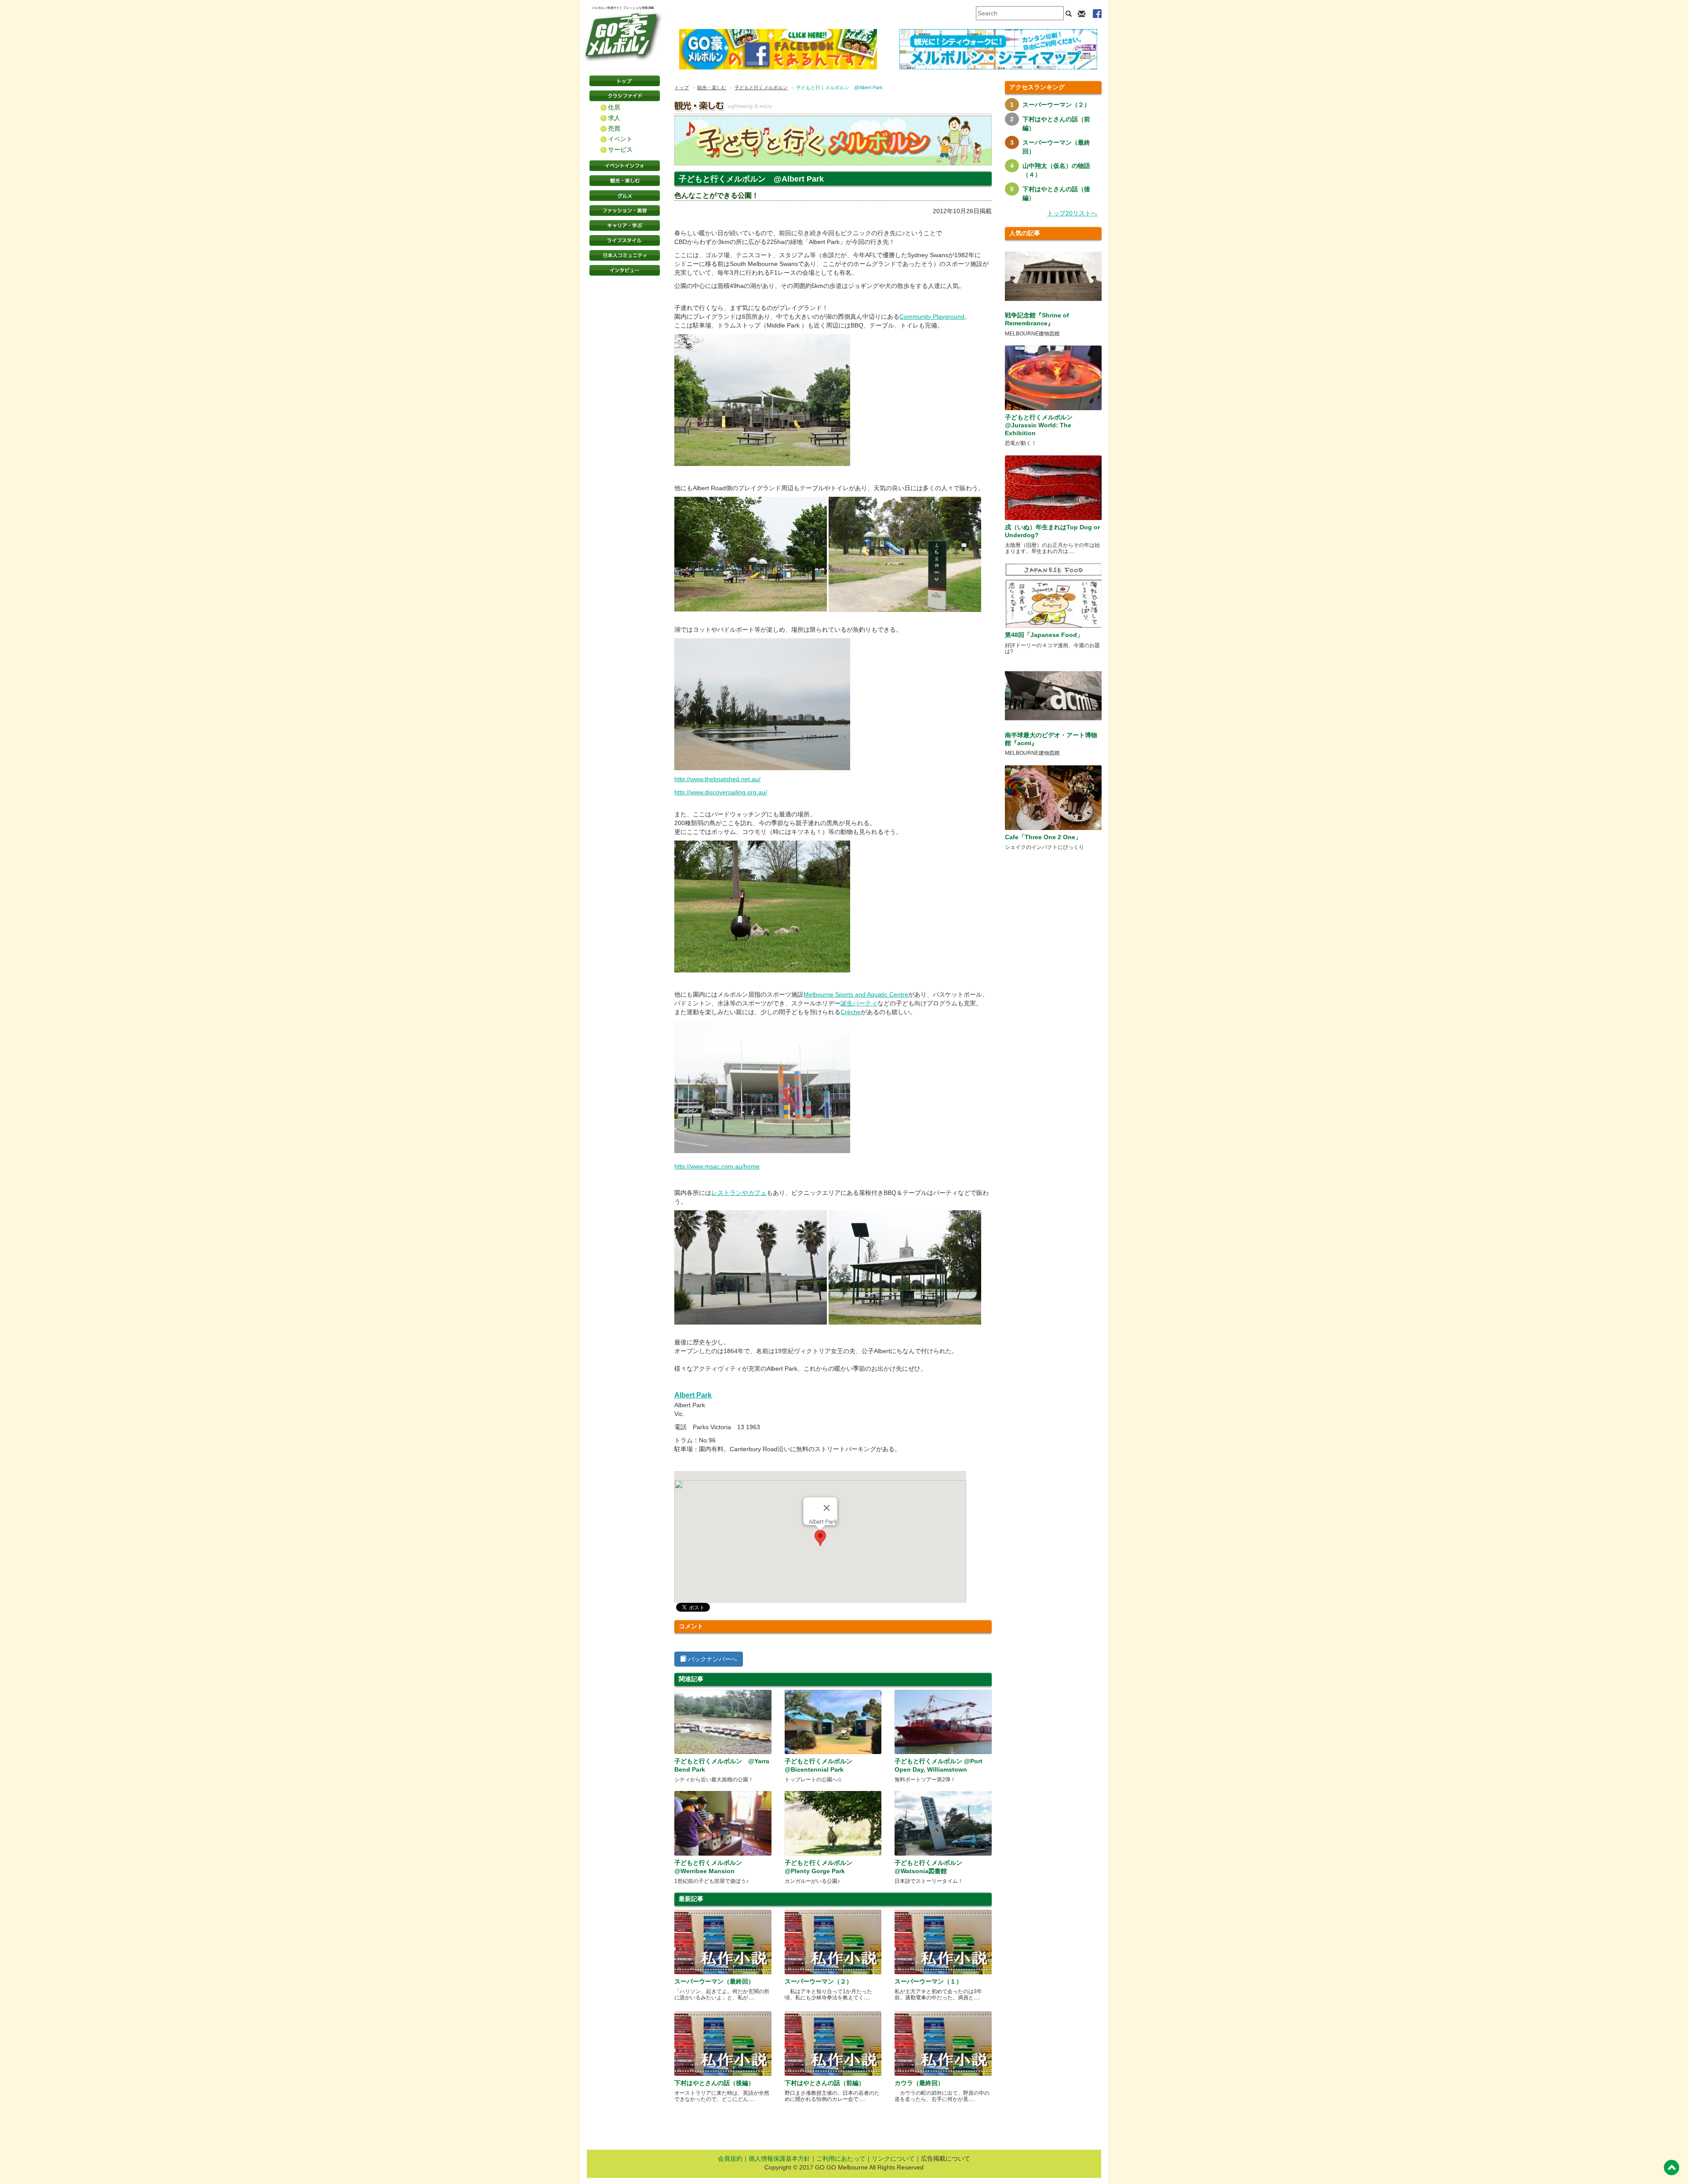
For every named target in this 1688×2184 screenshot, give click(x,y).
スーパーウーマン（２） (819, 1981)
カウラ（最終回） (919, 2083)
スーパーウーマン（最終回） (714, 1981)
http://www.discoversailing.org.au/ (721, 792)
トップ (682, 87)
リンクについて (893, 2159)
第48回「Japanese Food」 (1044, 635)
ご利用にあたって (841, 2159)
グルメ (625, 196)
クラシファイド (625, 96)
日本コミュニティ (625, 255)
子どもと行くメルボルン (761, 87)
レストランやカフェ (739, 1193)
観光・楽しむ (625, 181)
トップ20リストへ (1072, 213)
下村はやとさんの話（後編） (714, 2083)
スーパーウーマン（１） (928, 1981)
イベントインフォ (625, 166)
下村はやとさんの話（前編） (825, 2083)
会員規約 (730, 2159)
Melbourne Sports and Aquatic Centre (856, 994)
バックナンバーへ (712, 1659)
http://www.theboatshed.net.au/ (717, 779)
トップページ (625, 81)
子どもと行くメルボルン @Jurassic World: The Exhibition (1039, 425)
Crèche (851, 1012)
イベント (620, 139)
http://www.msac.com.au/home (717, 1166)
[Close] (827, 1508)
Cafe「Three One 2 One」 (1043, 837)
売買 (614, 128)
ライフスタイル (625, 240)
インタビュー (625, 270)
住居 (614, 107)
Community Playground (932, 317)
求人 (614, 118)
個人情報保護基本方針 (779, 2159)
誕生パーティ (859, 1003)
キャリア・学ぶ (625, 226)
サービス (620, 149)
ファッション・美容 (625, 211)
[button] (820, 1538)
